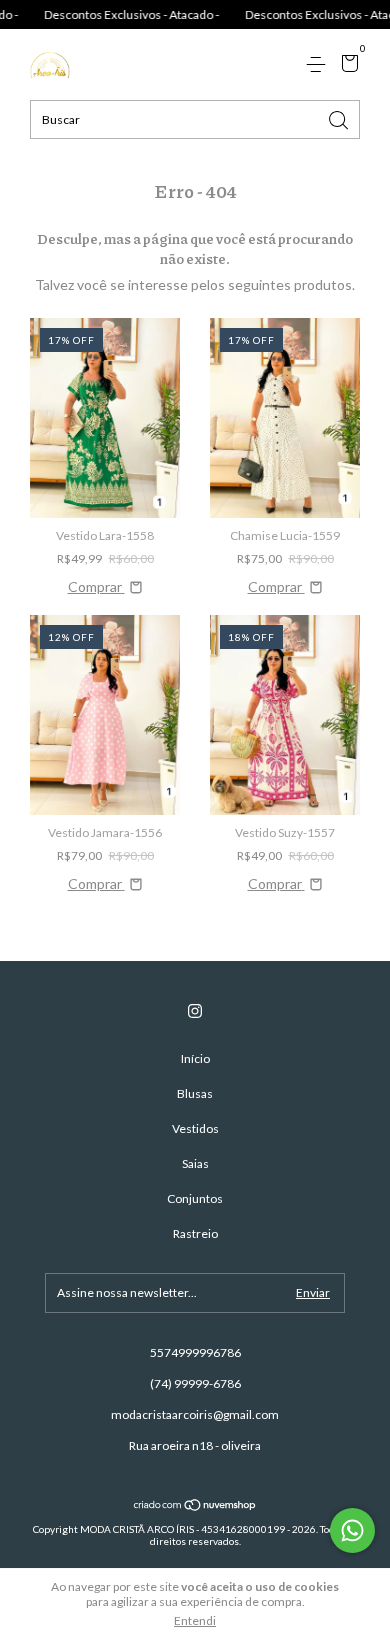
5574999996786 (195, 1352)
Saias (195, 1163)
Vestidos (195, 1128)
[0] (346, 65)
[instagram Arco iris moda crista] (195, 1011)
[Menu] (319, 64)
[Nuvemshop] (195, 1506)
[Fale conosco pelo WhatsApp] (352, 1530)
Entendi (195, 1620)
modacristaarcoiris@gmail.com (195, 1414)
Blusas (195, 1093)
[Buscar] (340, 118)
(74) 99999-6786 (195, 1383)
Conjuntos (195, 1198)
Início (195, 1058)
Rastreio (195, 1233)
